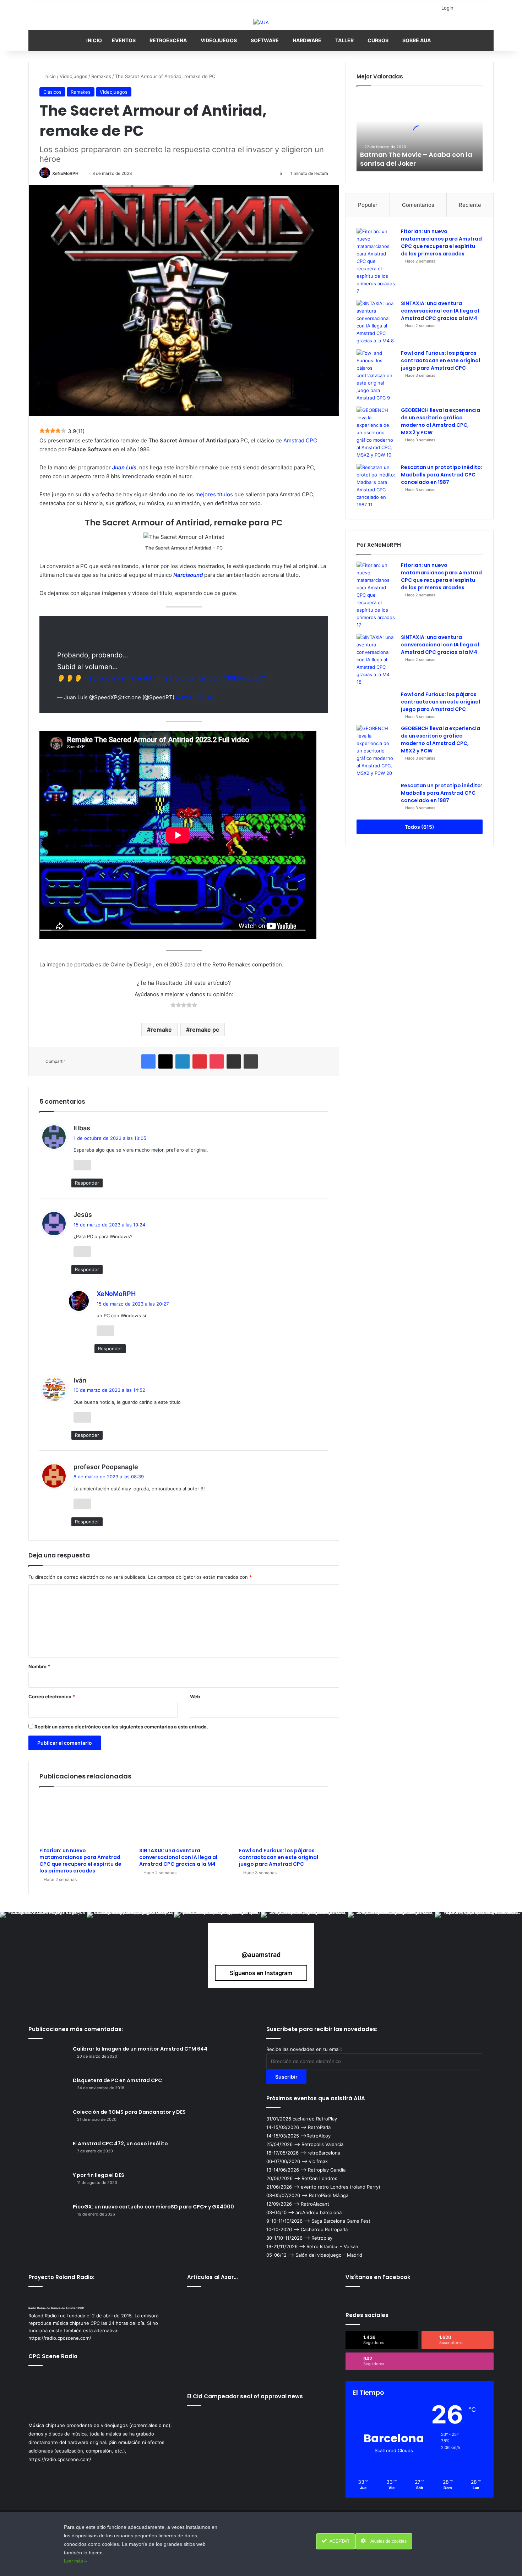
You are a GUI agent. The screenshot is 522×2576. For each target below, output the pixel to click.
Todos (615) (420, 827)
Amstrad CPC (300, 440)
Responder (87, 1183)
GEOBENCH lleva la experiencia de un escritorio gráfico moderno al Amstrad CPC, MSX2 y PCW (441, 421)
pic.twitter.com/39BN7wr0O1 (221, 678)
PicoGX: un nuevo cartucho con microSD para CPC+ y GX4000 (153, 2207)
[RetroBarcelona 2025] (311, 2307)
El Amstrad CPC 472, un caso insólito (120, 2144)
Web (195, 1697)
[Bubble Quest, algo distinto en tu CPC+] (211, 2307)
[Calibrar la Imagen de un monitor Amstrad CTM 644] (48, 2059)
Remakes (101, 76)
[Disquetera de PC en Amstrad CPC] (48, 2090)
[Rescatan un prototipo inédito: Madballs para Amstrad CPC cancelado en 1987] (376, 486)
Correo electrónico (52, 1697)
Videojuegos (219, 40)
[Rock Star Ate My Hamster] (261, 2336)
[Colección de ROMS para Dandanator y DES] (48, 2122)
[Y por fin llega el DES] (48, 2185)
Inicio (94, 40)
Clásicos (52, 92)
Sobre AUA (417, 40)
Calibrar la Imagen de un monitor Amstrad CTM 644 (140, 2049)
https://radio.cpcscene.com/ (60, 2459)
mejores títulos (214, 494)
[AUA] (261, 22)
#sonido (97, 678)
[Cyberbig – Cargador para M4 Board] (211, 2336)
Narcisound (188, 575)
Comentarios (418, 205)
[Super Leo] (261, 2307)
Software (265, 40)
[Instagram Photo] (43, 1955)
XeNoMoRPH (65, 173)
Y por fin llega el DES (99, 2175)
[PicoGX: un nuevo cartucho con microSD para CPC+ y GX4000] (48, 2216)
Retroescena (168, 40)
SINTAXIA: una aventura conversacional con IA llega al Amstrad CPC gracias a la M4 (178, 1857)
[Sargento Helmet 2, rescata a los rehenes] (311, 2365)
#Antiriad (158, 678)
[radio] (173, 1006)
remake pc (204, 1030)
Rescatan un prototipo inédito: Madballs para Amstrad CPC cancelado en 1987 (442, 475)
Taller (344, 40)
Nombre (39, 1666)
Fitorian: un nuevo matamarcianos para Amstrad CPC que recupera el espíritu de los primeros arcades (80, 1861)
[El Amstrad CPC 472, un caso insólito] (48, 2153)
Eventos (124, 40)
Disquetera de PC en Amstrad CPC (117, 2080)
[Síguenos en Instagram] (261, 1941)
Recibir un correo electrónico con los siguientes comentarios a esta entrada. (121, 1727)
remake (161, 1030)
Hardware (307, 40)
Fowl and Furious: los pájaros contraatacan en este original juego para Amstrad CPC (279, 1857)
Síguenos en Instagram (261, 1973)
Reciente (470, 205)
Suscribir (286, 2077)
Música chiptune (47, 2425)
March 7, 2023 (194, 697)
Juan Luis (124, 467)
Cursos (378, 40)
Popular (368, 205)
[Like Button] (82, 1165)
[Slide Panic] (261, 2365)
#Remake (127, 678)
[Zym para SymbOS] (311, 2336)
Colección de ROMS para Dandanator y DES (129, 2112)
